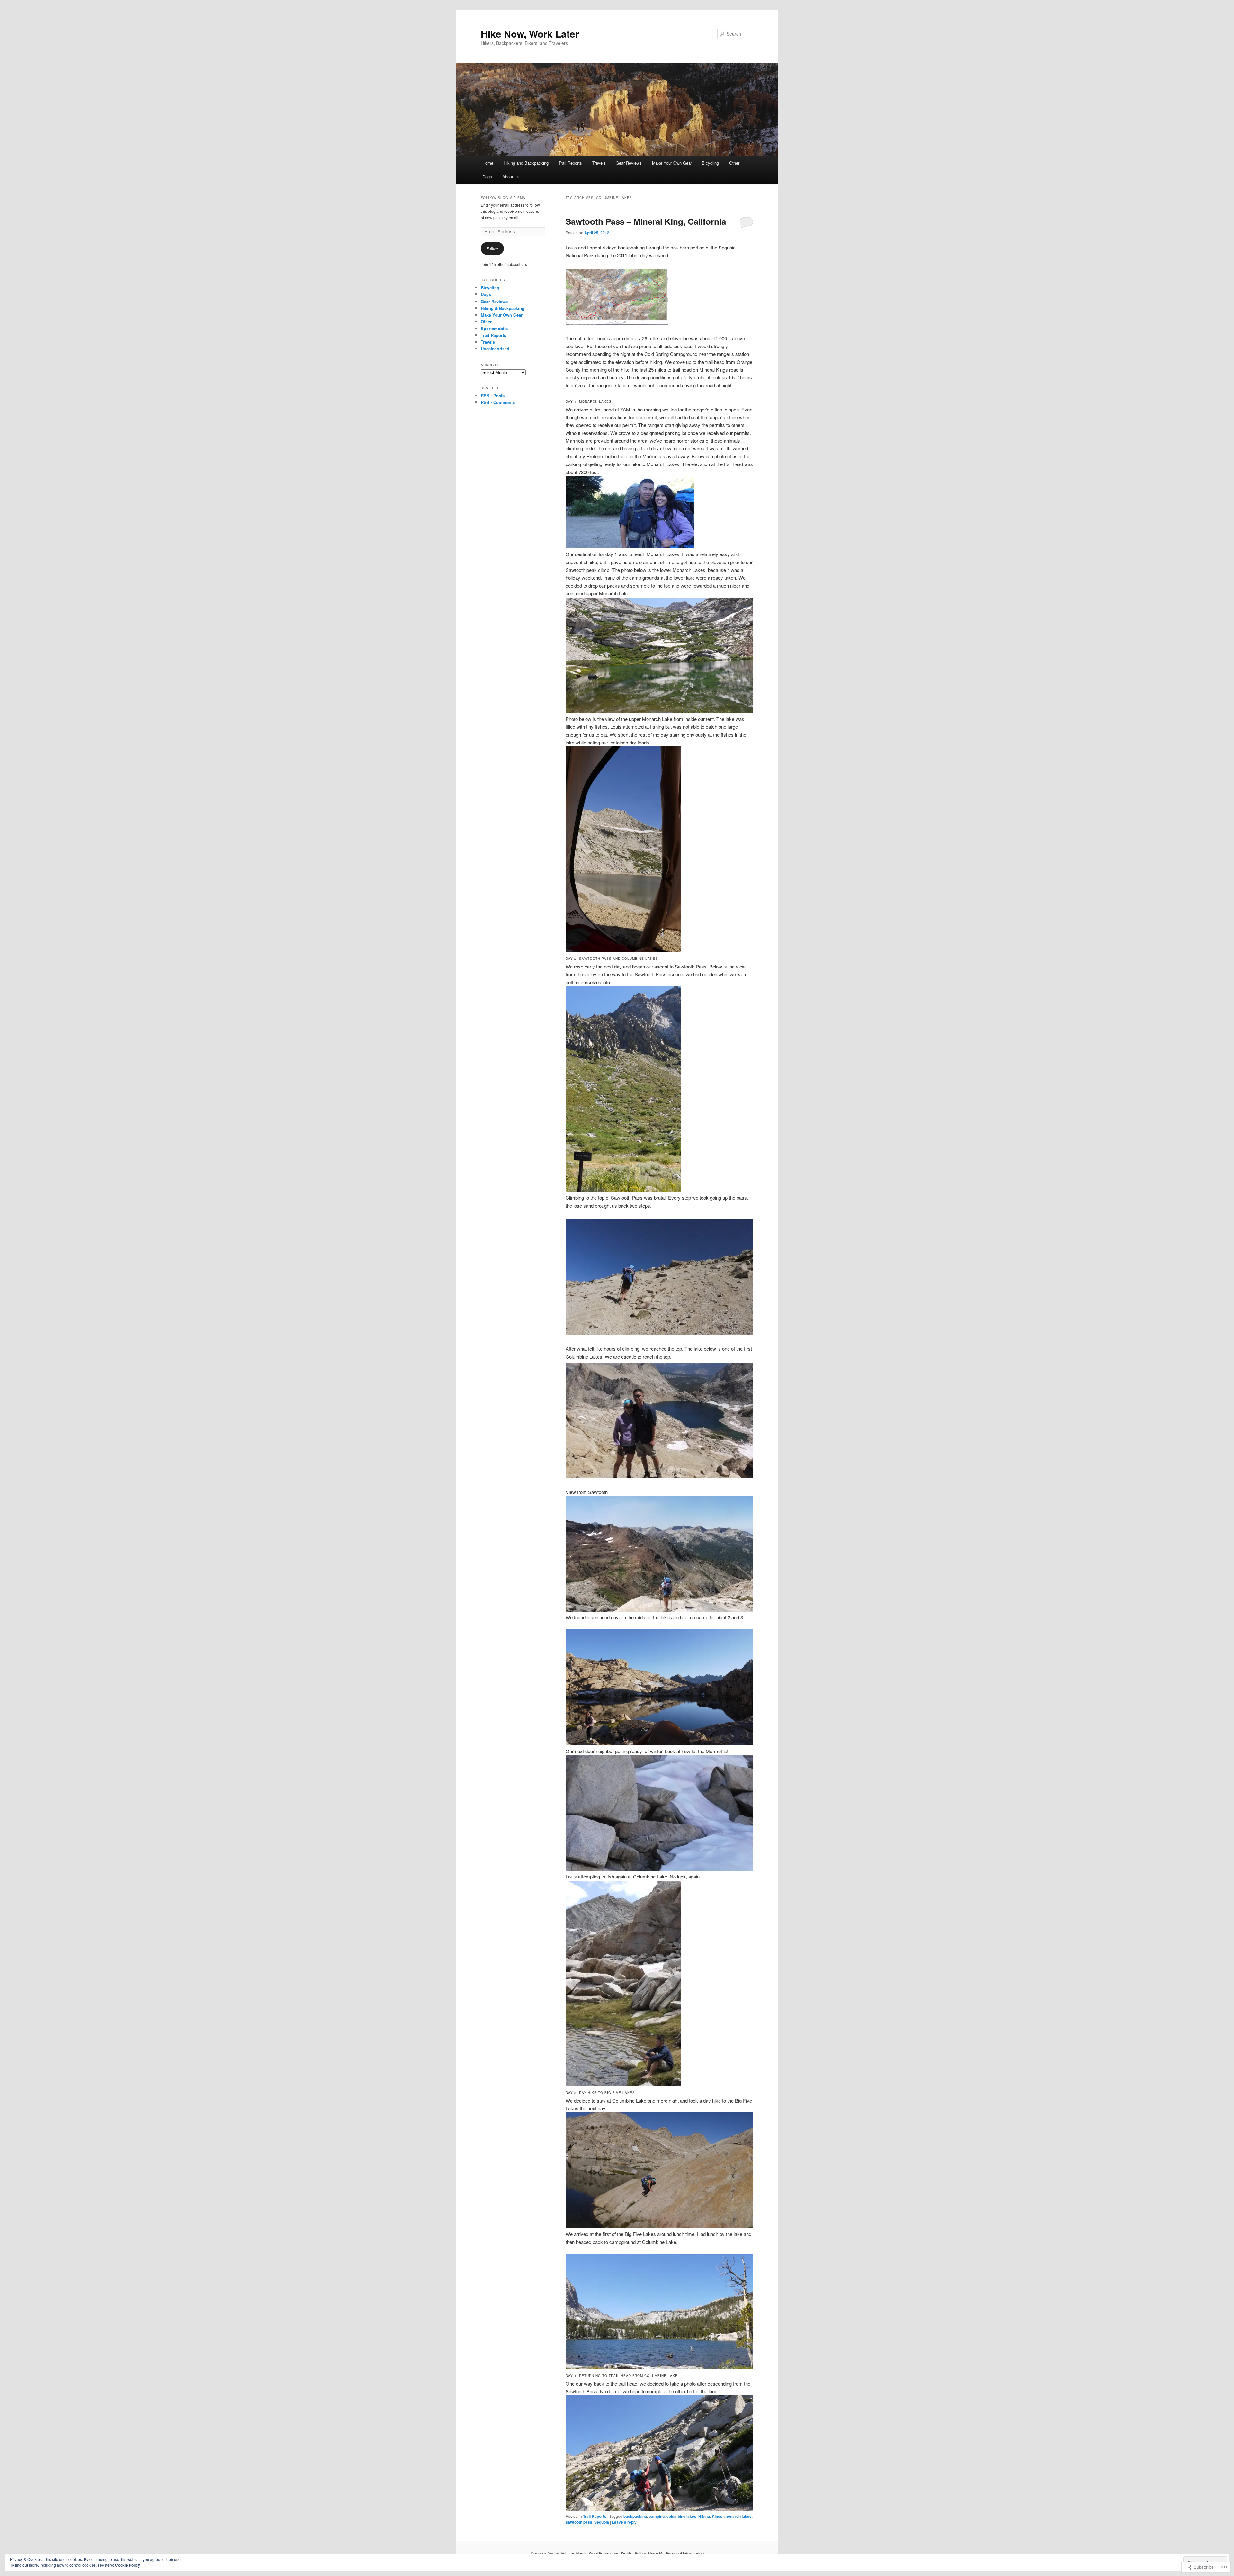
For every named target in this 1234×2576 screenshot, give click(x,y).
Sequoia (602, 2522)
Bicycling (710, 163)
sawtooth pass (579, 2522)
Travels (599, 163)
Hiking (704, 2516)
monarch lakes (738, 2516)
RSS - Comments (498, 402)
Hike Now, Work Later (530, 34)
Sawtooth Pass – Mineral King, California (646, 221)
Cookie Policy (128, 2565)
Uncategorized (495, 349)
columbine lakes (681, 2516)
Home (488, 163)
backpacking (635, 2516)
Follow (492, 248)
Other (734, 163)
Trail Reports (570, 163)
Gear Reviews (629, 163)
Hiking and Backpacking (526, 163)
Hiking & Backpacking (503, 308)
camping (657, 2516)
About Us (511, 177)
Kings (717, 2516)
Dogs (487, 177)
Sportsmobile (494, 328)
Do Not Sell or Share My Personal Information (662, 2553)
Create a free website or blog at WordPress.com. (575, 2553)
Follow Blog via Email (505, 198)
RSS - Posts (493, 396)
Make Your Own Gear (672, 163)
